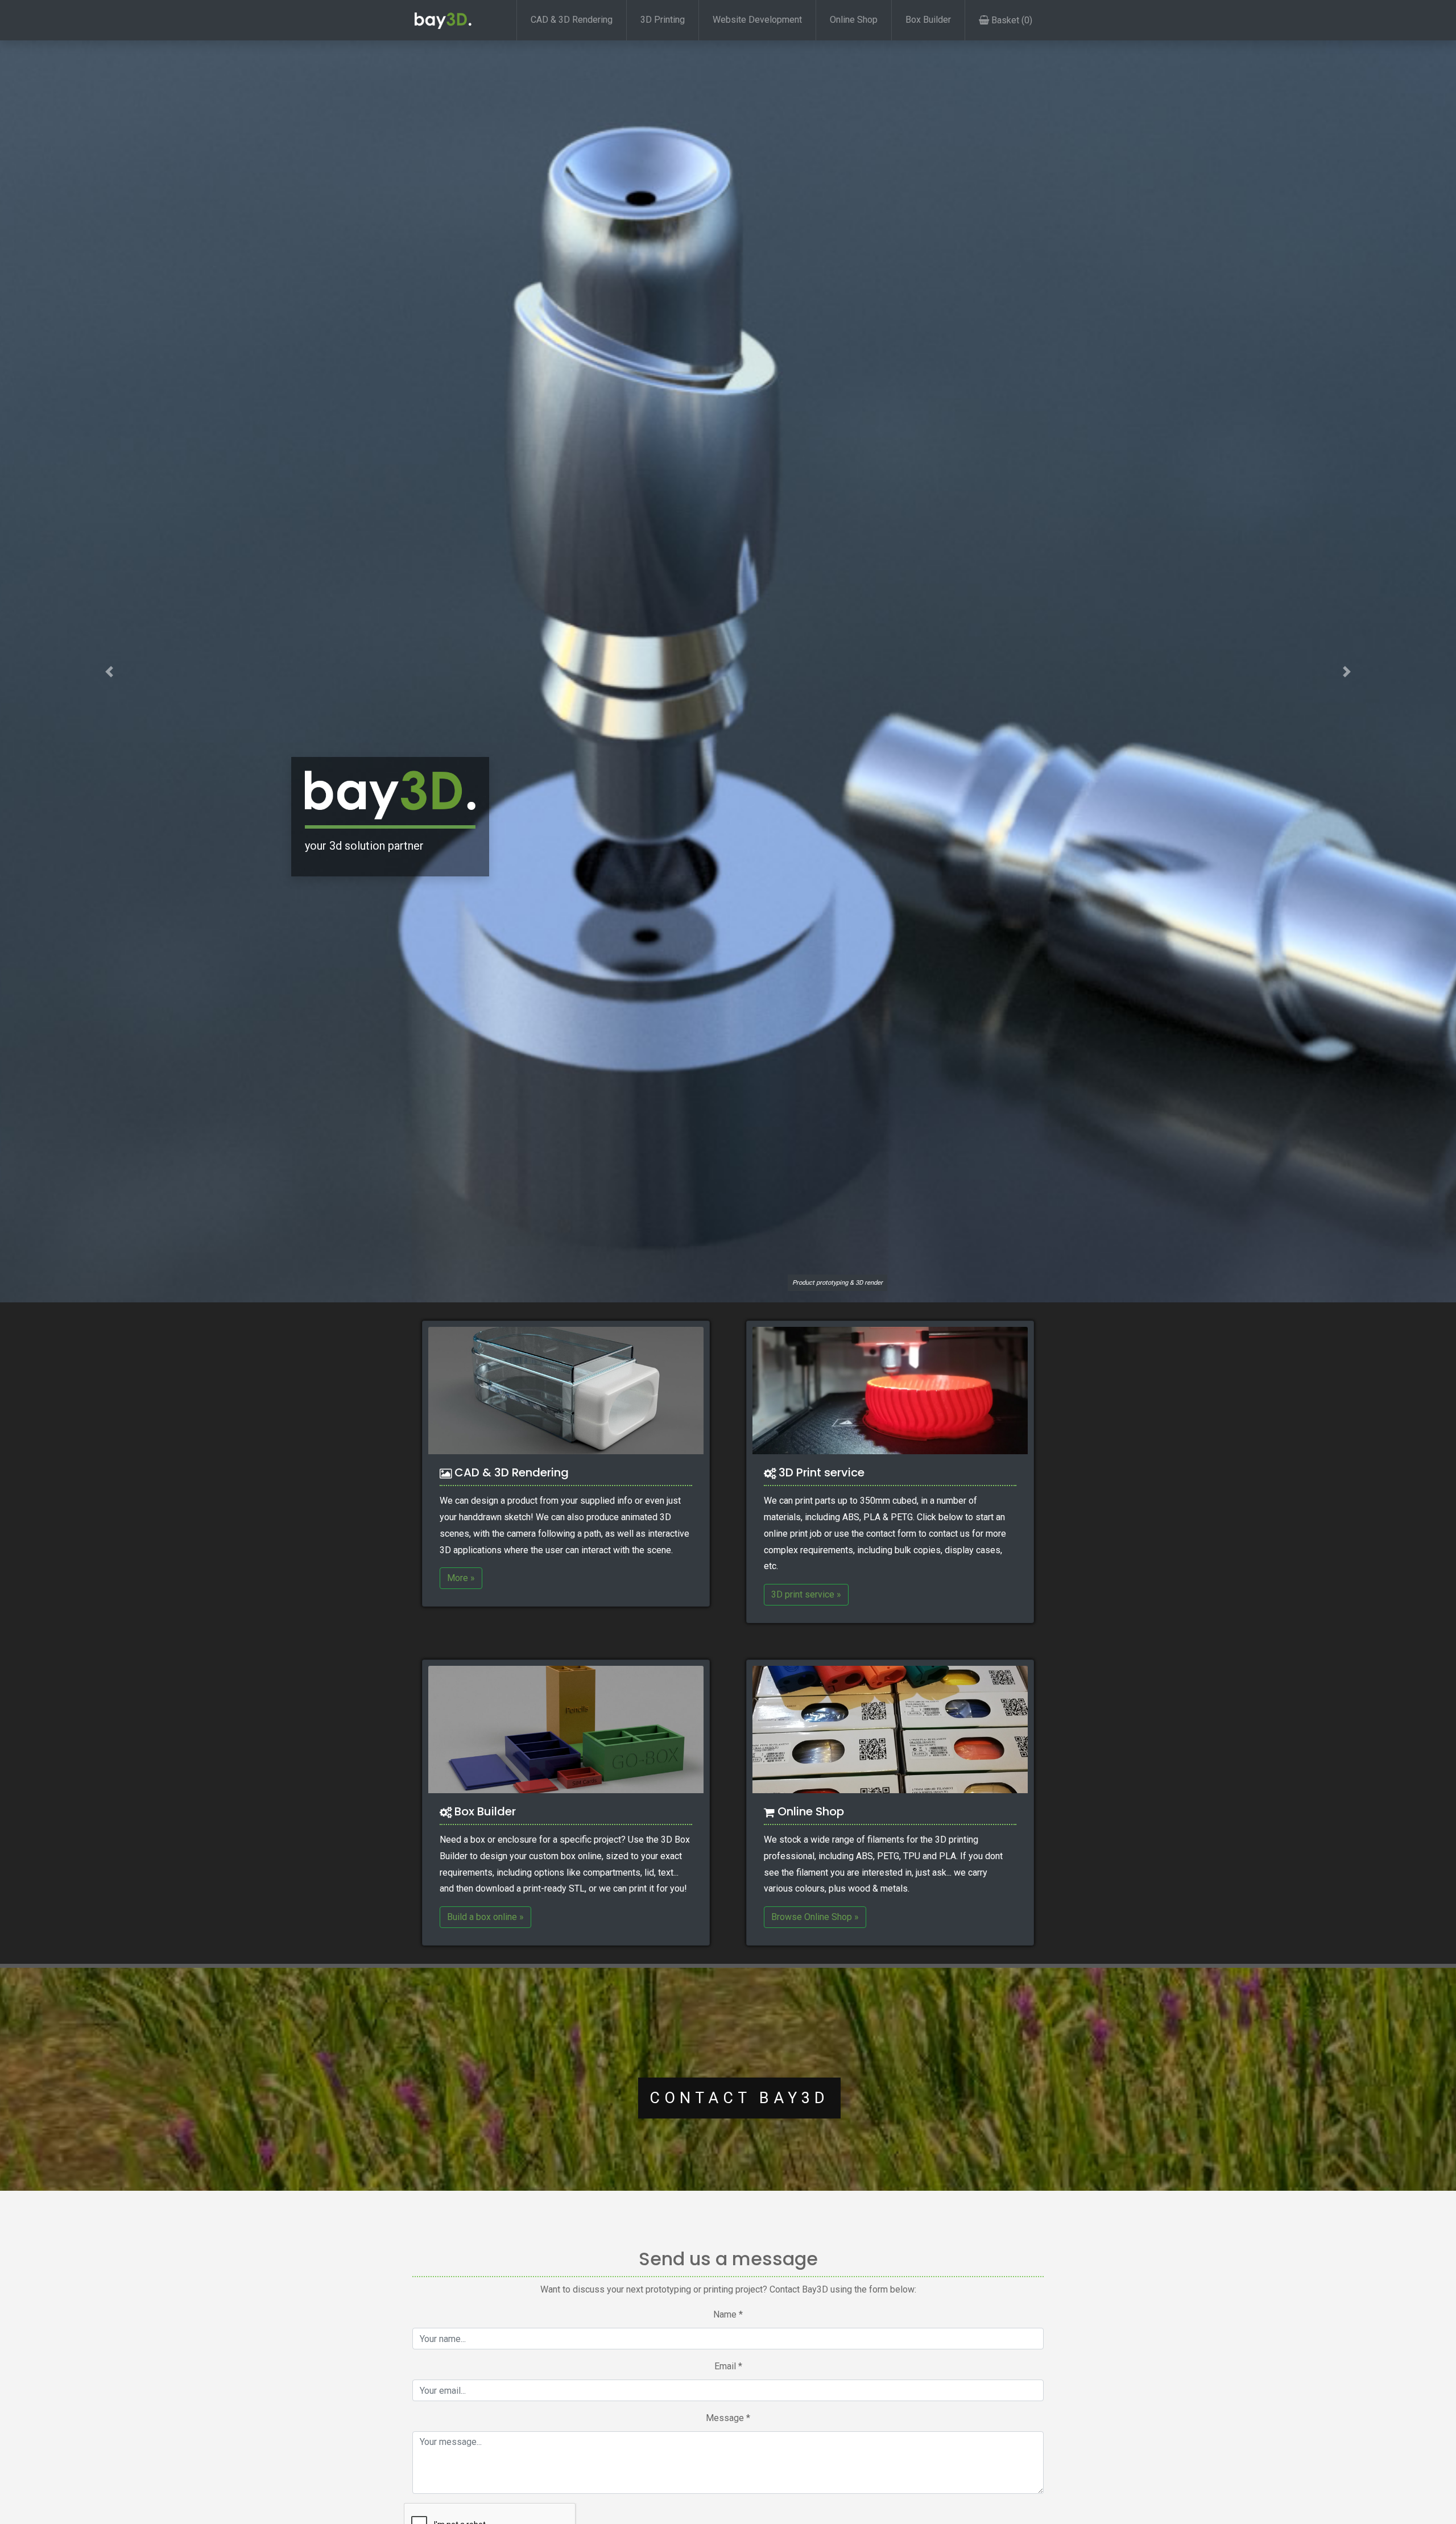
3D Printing (663, 20)
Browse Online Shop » (815, 1917)
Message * (728, 2418)
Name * (728, 2314)
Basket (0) (1011, 20)
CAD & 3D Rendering (572, 20)
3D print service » (806, 1594)
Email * (728, 2366)
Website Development (757, 20)
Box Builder (928, 20)
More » (461, 1578)
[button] (109, 671)
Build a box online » (485, 1917)
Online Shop (854, 20)
